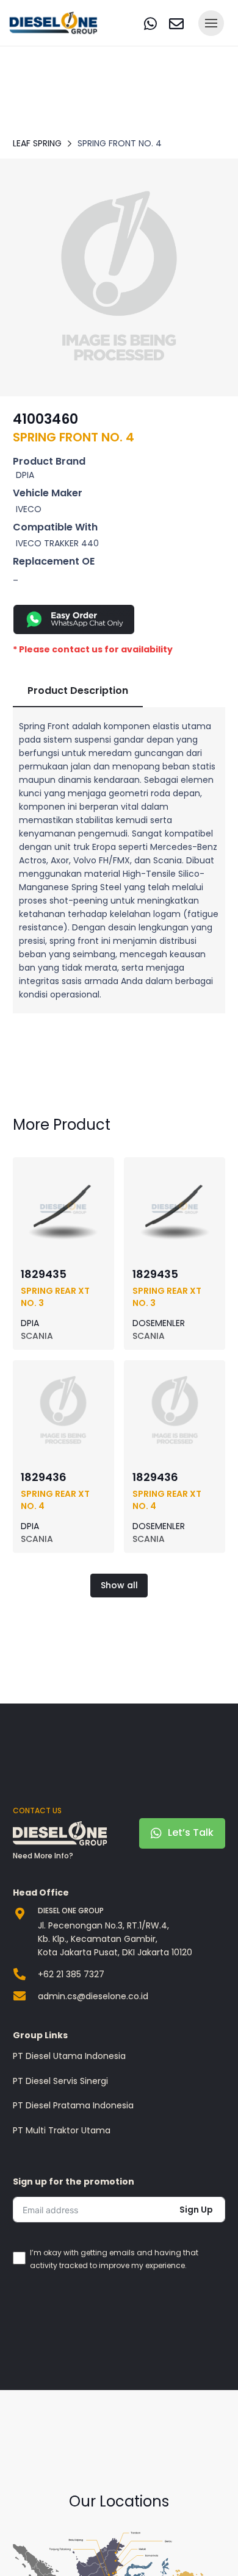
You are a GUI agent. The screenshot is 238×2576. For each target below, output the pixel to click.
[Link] (150, 23)
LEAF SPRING (37, 143)
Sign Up (196, 2210)
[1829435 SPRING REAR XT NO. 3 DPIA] (63, 1172)
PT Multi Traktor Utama (62, 2130)
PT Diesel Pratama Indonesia (73, 2105)
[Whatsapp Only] (119, 619)
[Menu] (211, 23)
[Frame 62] (119, 277)
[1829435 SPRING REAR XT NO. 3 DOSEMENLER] (175, 1172)
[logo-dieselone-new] (53, 23)
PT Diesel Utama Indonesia (69, 2056)
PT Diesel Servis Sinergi (60, 2081)
